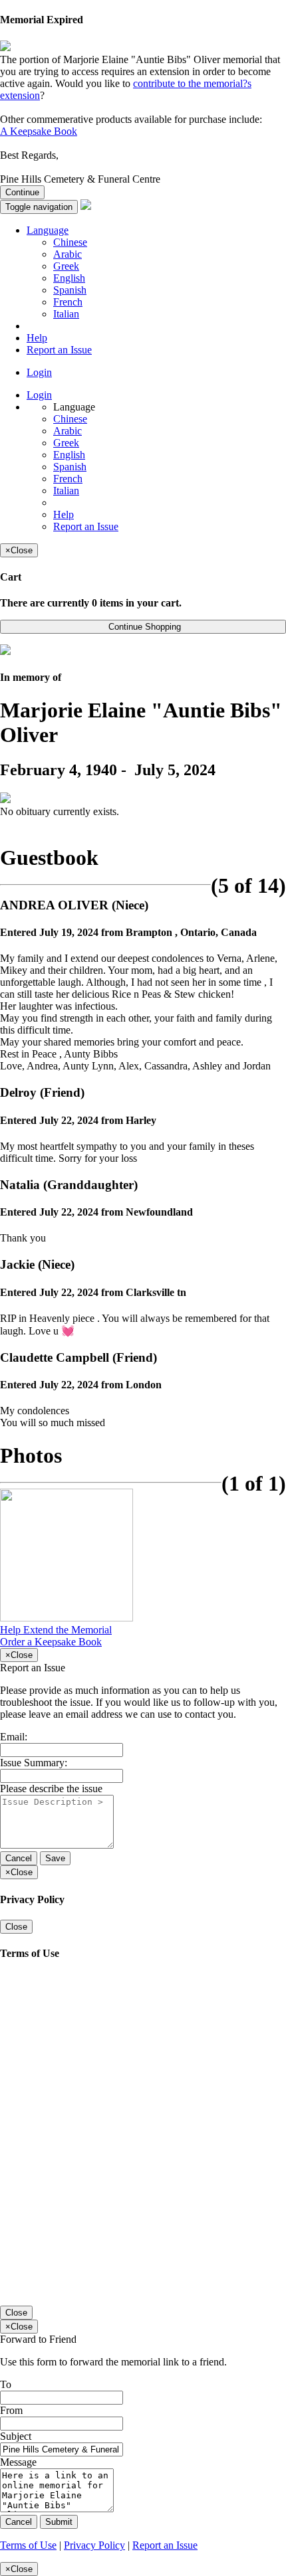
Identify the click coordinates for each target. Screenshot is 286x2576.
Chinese (70, 242)
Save (55, 1858)
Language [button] (48, 230)
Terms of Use (28, 2545)
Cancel (19, 1858)
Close (16, 1927)
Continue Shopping (143, 627)
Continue (22, 192)
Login (39, 372)
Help (37, 338)
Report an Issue (59, 350)
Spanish (70, 290)
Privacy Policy (94, 2545)
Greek (66, 266)
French (68, 302)
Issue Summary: (34, 1763)
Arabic (68, 254)
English (69, 278)
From (11, 2410)
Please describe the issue (51, 1789)
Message (18, 2462)
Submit (59, 2522)
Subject (16, 2436)
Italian (66, 314)
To (6, 2384)
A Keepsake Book (39, 131)
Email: (14, 1737)
